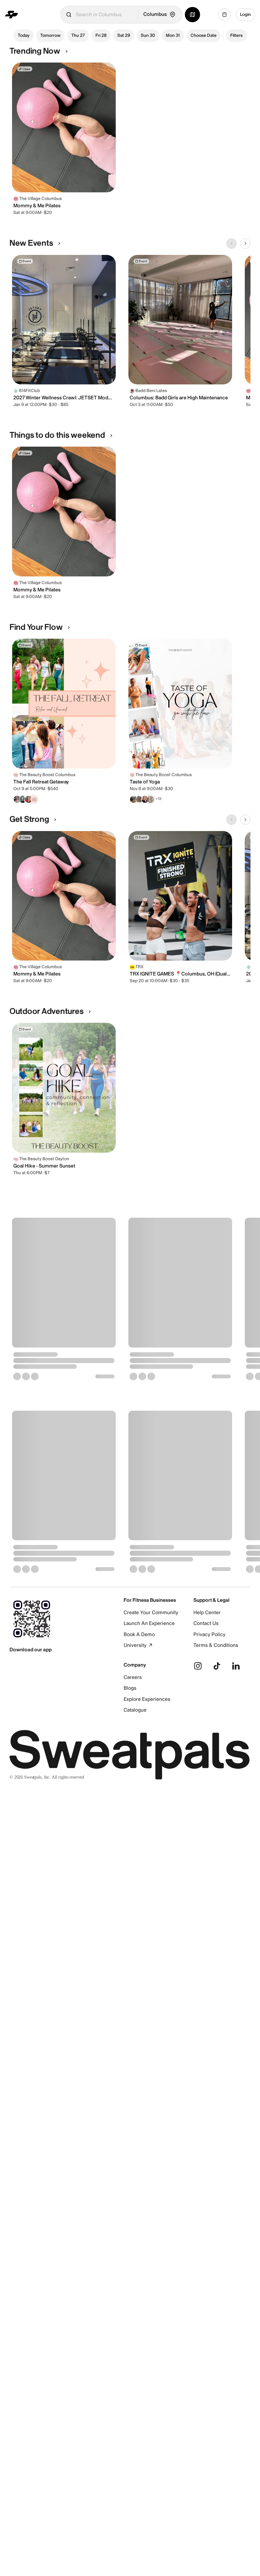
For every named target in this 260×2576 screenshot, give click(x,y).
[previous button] (231, 243)
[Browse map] (192, 15)
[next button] (245, 243)
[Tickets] (224, 15)
